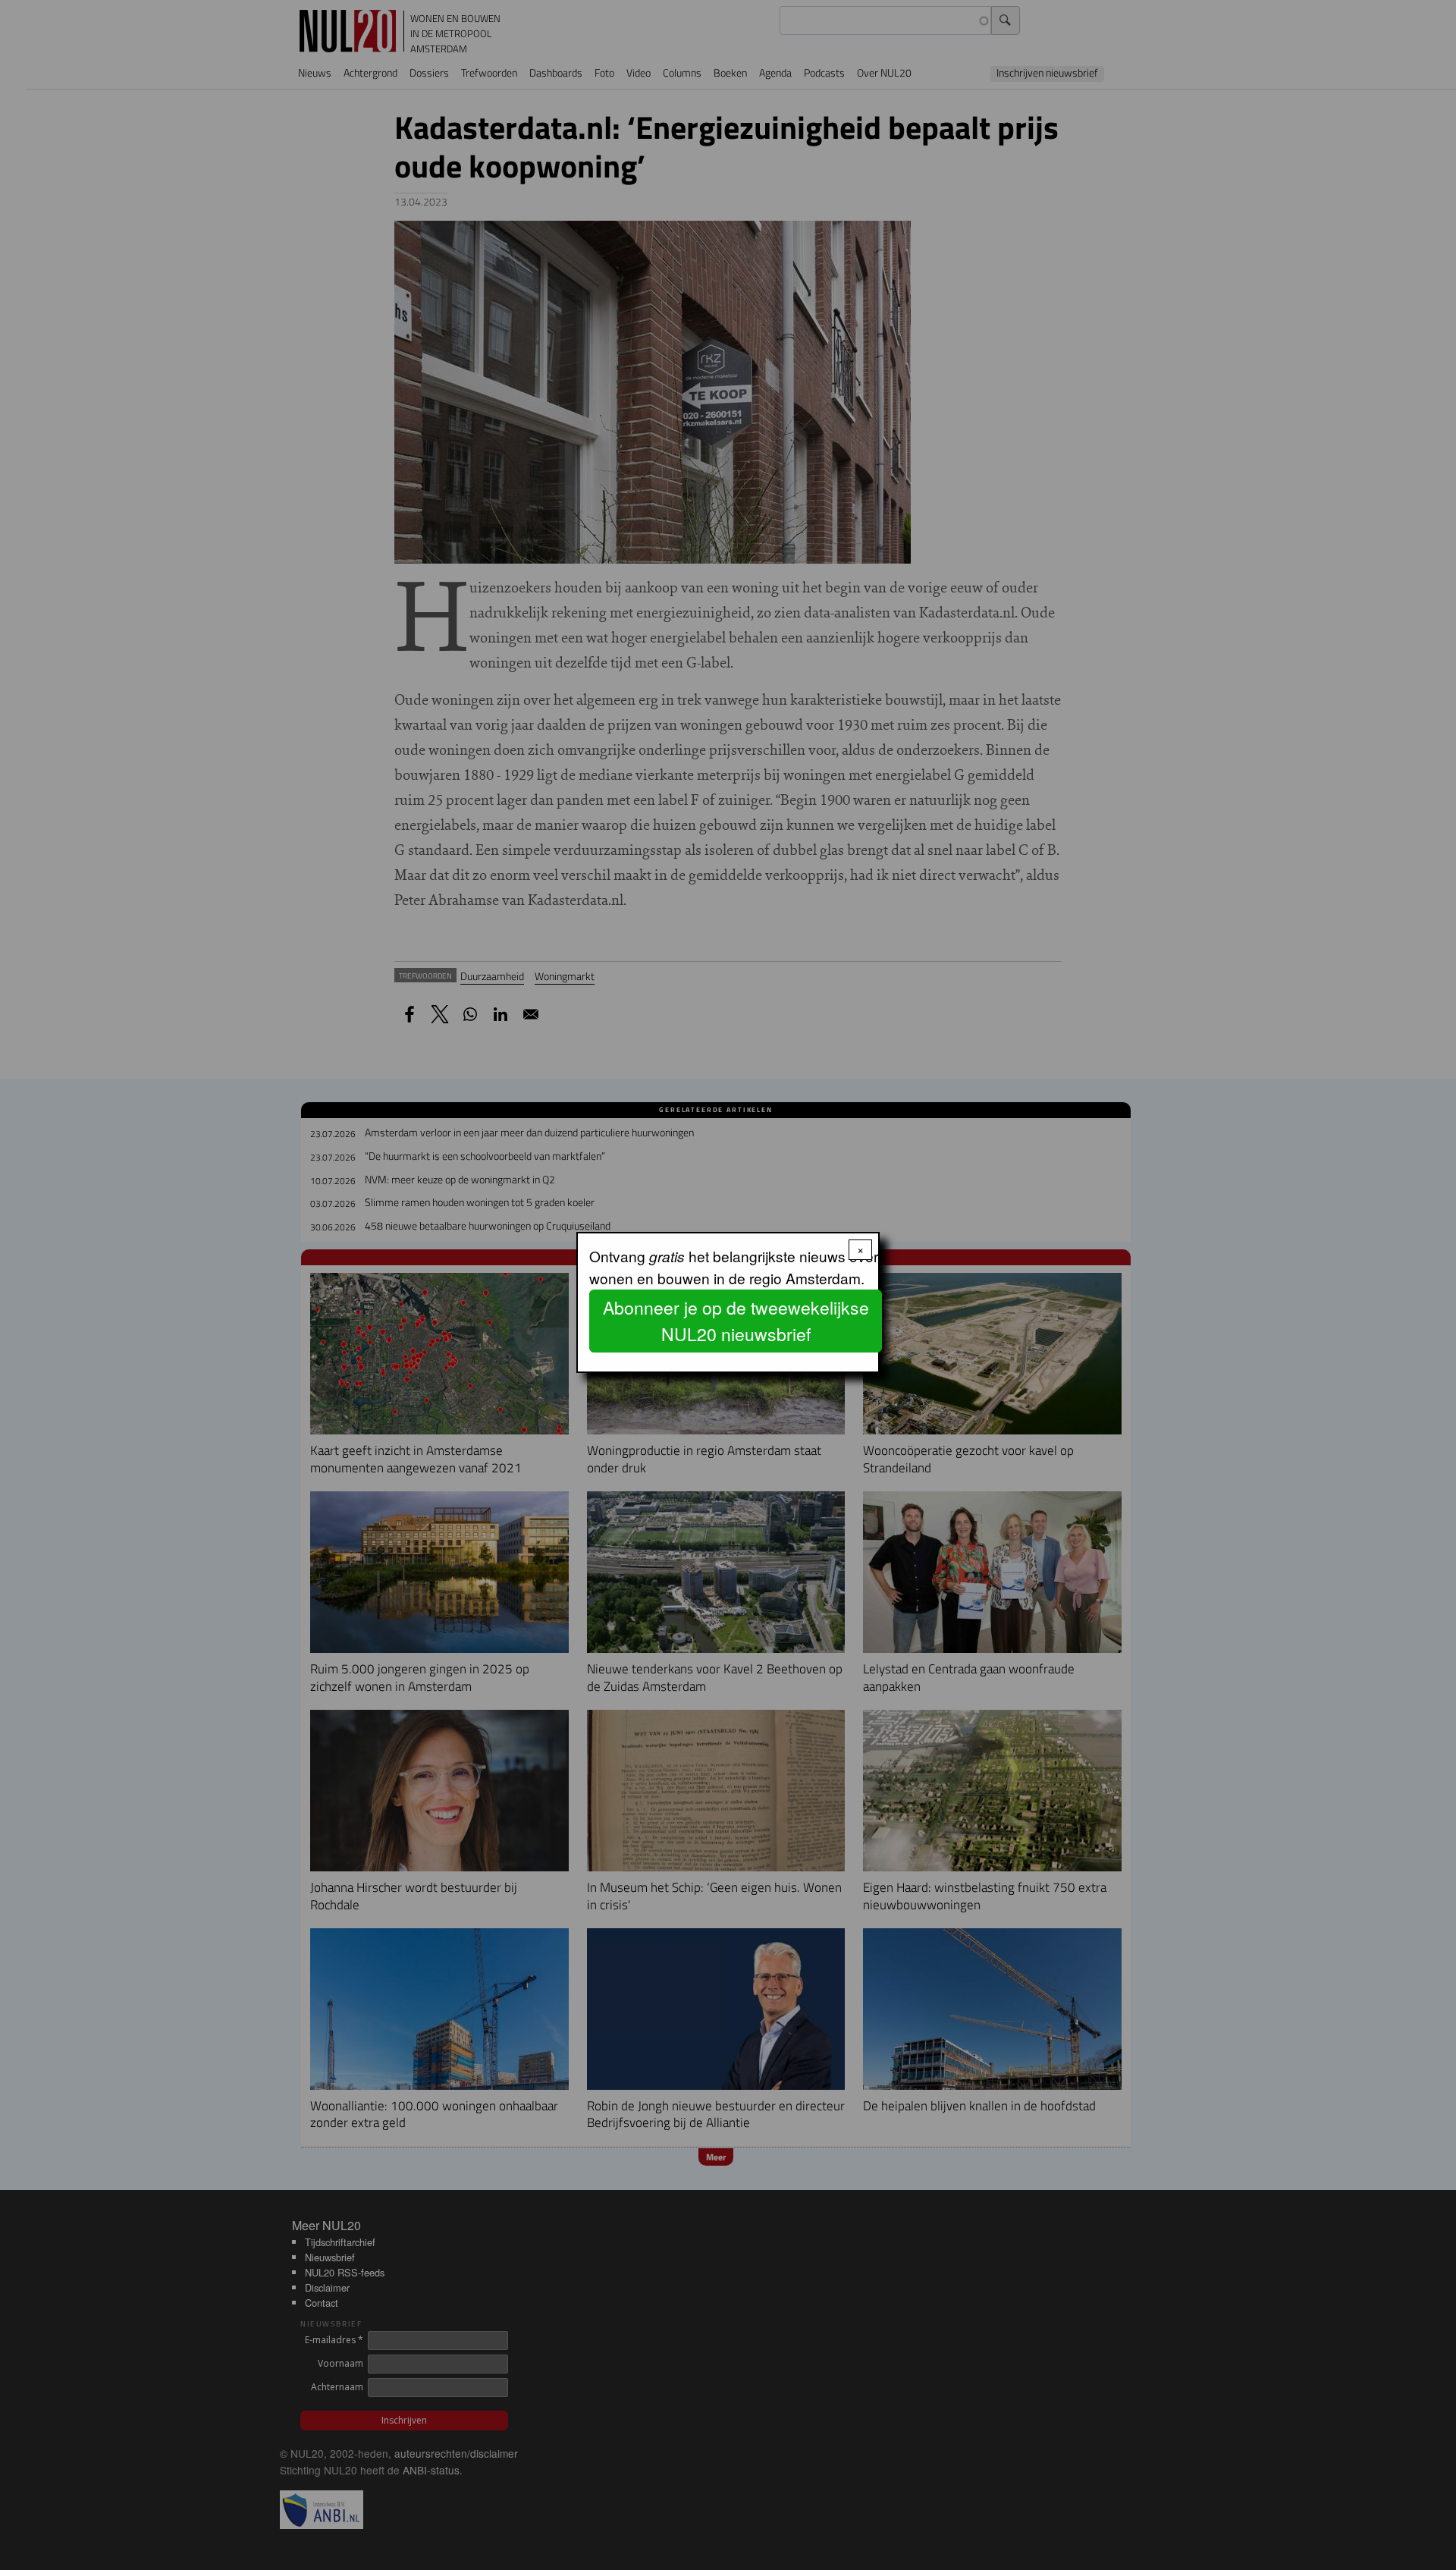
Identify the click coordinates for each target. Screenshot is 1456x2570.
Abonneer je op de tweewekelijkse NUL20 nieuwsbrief (736, 1321)
